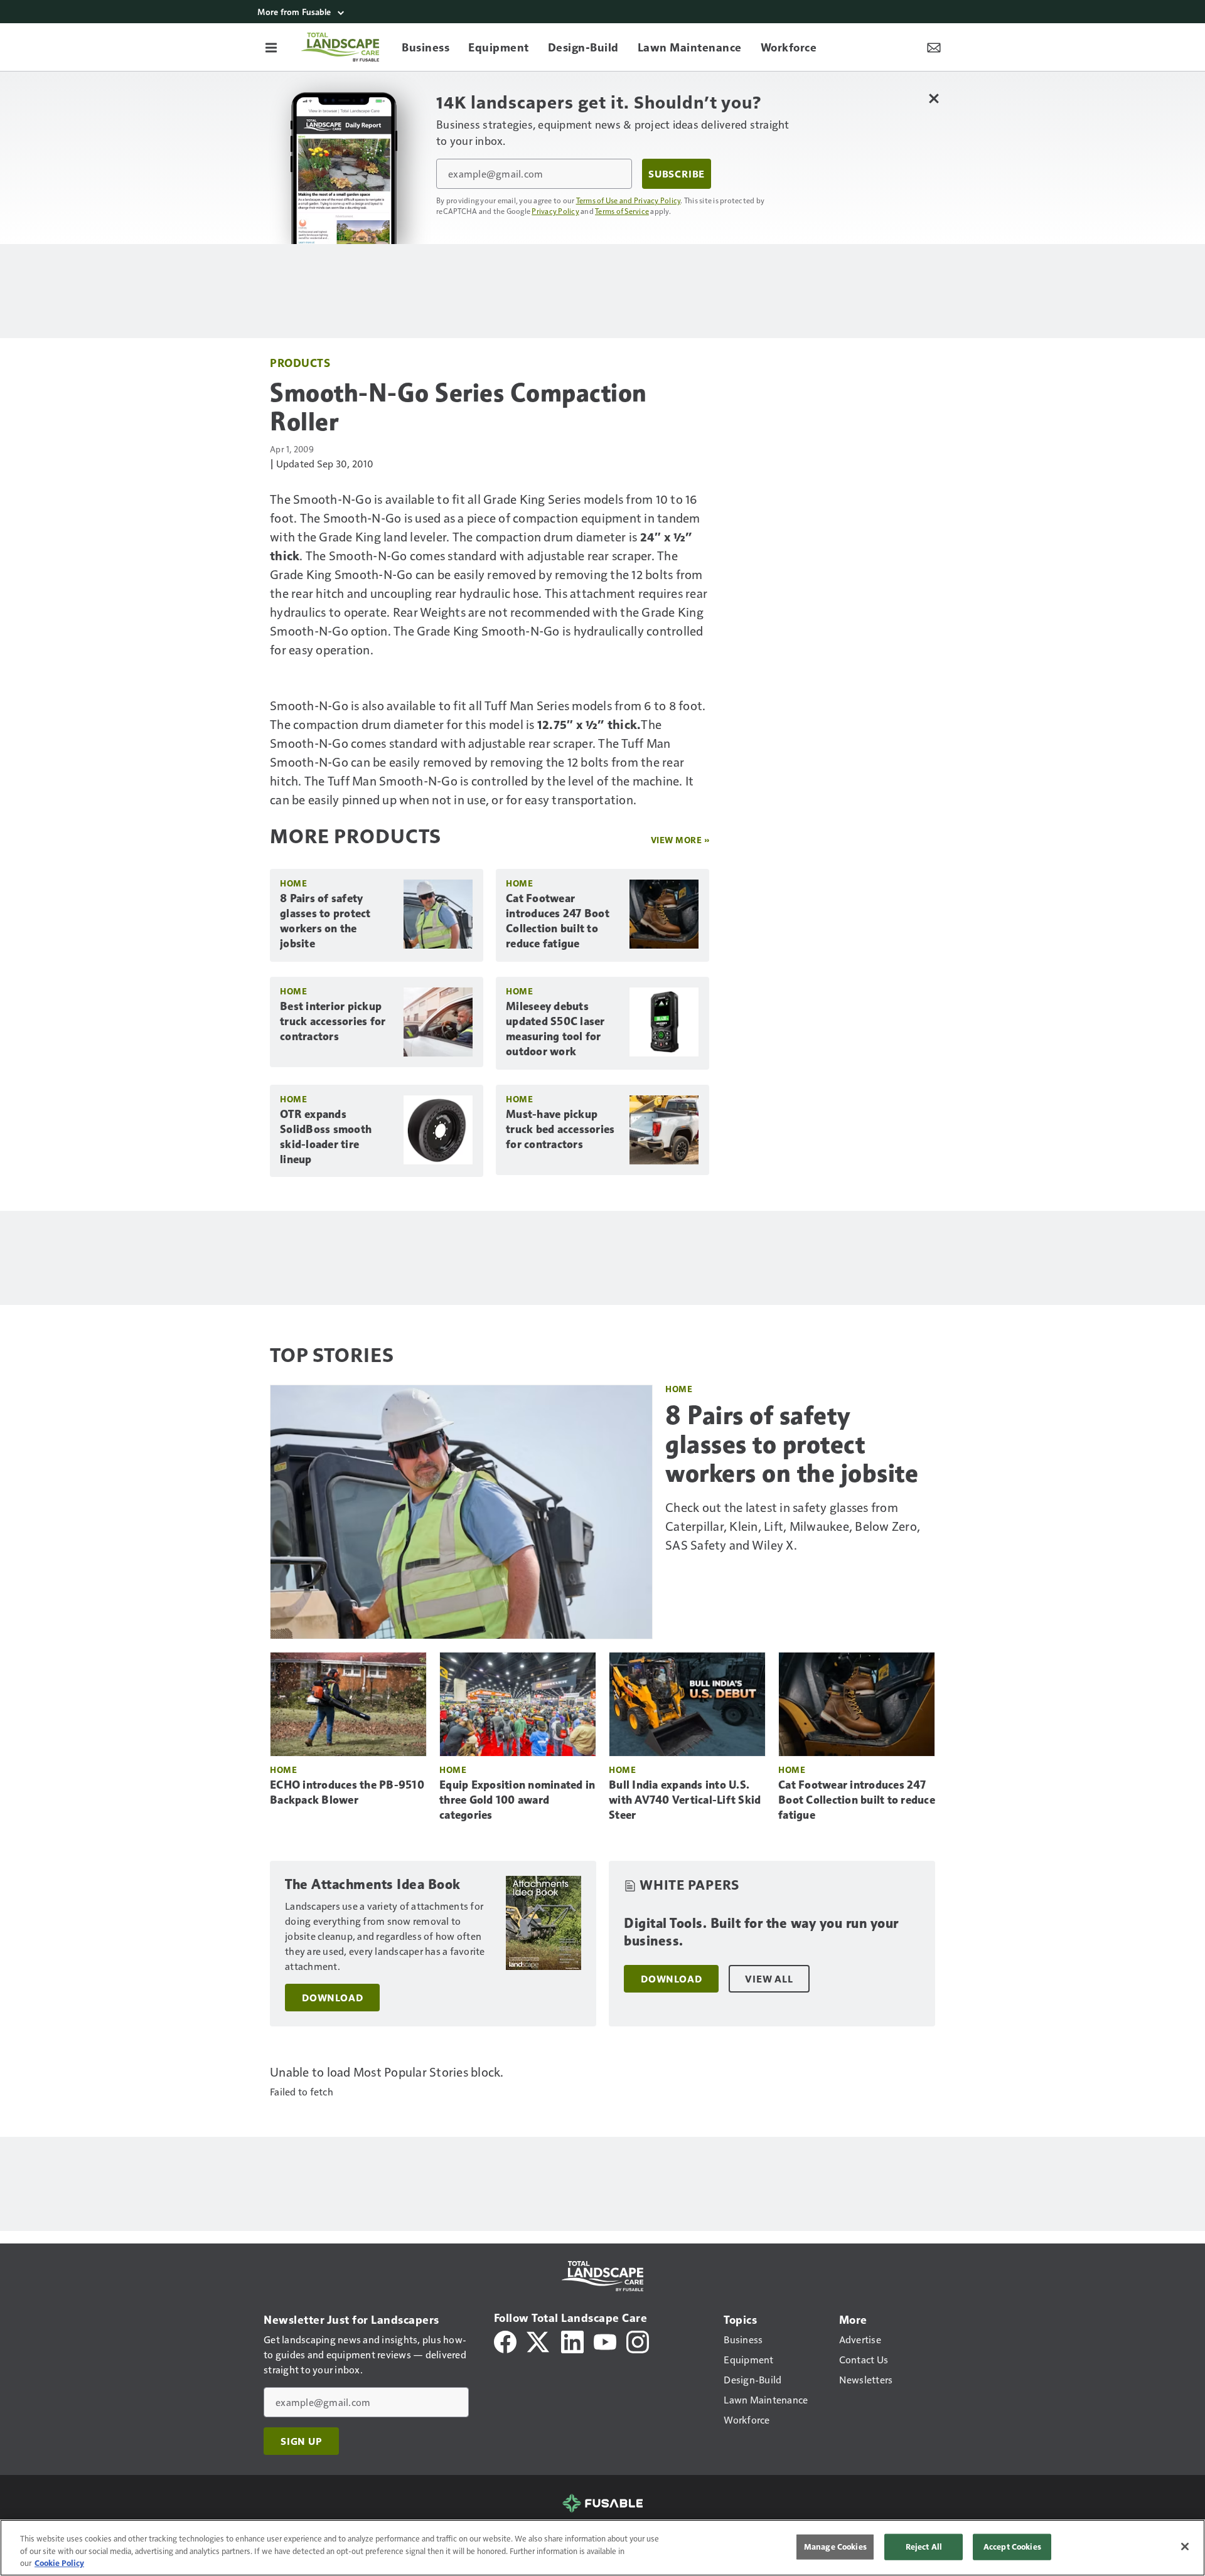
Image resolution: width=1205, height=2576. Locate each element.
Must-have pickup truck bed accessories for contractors (560, 1129)
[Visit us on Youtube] (605, 2340)
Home (293, 883)
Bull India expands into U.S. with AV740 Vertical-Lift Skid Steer (685, 1800)
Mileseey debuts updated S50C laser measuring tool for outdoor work (555, 1029)
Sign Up (301, 2441)
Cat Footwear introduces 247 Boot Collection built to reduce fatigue (558, 921)
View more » (680, 840)
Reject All (924, 2547)
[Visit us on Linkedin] (572, 2340)
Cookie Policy (59, 2563)
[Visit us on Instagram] (638, 2340)
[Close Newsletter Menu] (934, 98)
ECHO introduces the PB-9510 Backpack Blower (347, 1792)
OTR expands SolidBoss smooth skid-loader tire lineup (326, 1137)
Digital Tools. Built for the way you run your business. (761, 1932)
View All (769, 1979)
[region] (602, 2548)
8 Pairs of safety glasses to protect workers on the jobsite (325, 921)
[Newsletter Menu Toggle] (934, 47)
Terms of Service (622, 211)
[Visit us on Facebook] (505, 2340)
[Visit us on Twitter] (539, 2340)
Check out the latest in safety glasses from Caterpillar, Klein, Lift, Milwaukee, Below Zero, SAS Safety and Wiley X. (793, 1526)
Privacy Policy (555, 211)
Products (300, 362)
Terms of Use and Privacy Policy (629, 200)
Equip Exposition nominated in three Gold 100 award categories (517, 1800)
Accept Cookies (1012, 2547)
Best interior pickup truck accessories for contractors (333, 1021)
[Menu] (271, 47)
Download (332, 1998)
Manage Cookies (835, 2547)
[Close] (1185, 2547)
